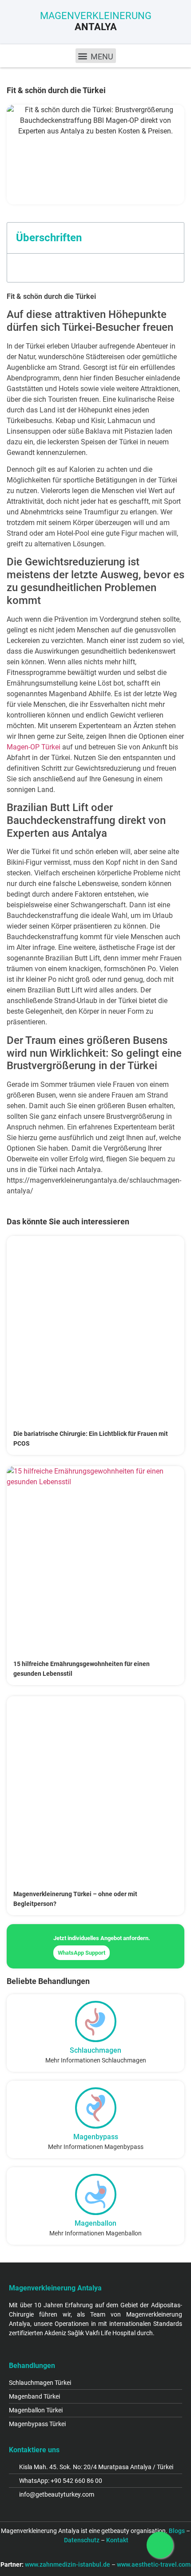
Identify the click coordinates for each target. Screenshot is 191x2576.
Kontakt (117, 2540)
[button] (96, 56)
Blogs (177, 2531)
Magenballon (95, 2223)
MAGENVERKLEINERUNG (96, 21)
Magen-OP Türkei (34, 747)
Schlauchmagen (95, 2050)
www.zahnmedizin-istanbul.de (68, 2564)
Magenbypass (96, 2137)
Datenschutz (82, 2540)
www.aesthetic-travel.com (154, 2564)
